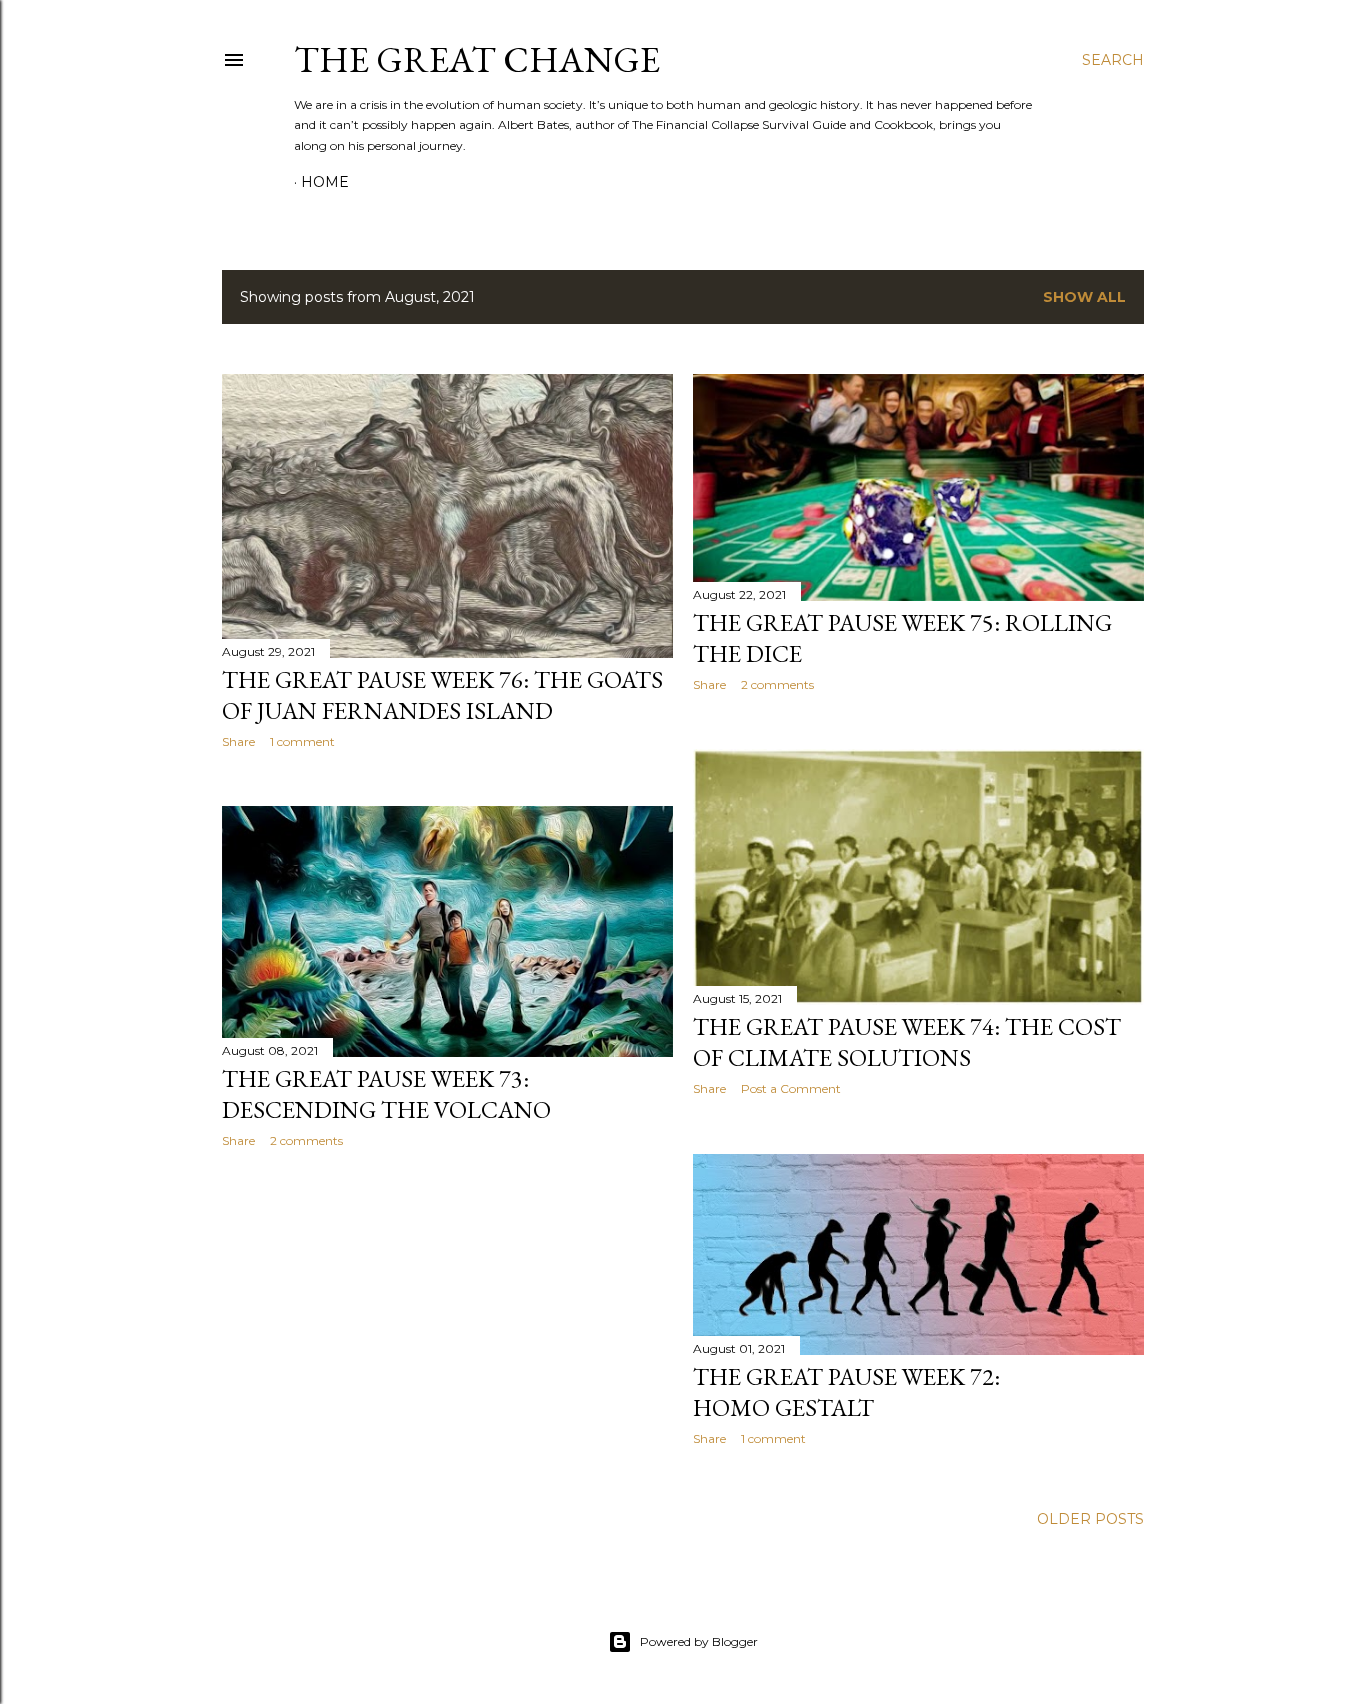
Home (325, 182)
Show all (1084, 297)
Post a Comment (791, 1088)
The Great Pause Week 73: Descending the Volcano (386, 1094)
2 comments (777, 684)
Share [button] (238, 741)
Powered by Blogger (699, 1641)
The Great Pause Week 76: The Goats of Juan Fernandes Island (442, 695)
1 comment (302, 741)
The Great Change (477, 59)
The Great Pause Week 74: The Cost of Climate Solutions (907, 1042)
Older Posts (1090, 1519)
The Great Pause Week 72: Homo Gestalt (846, 1392)
